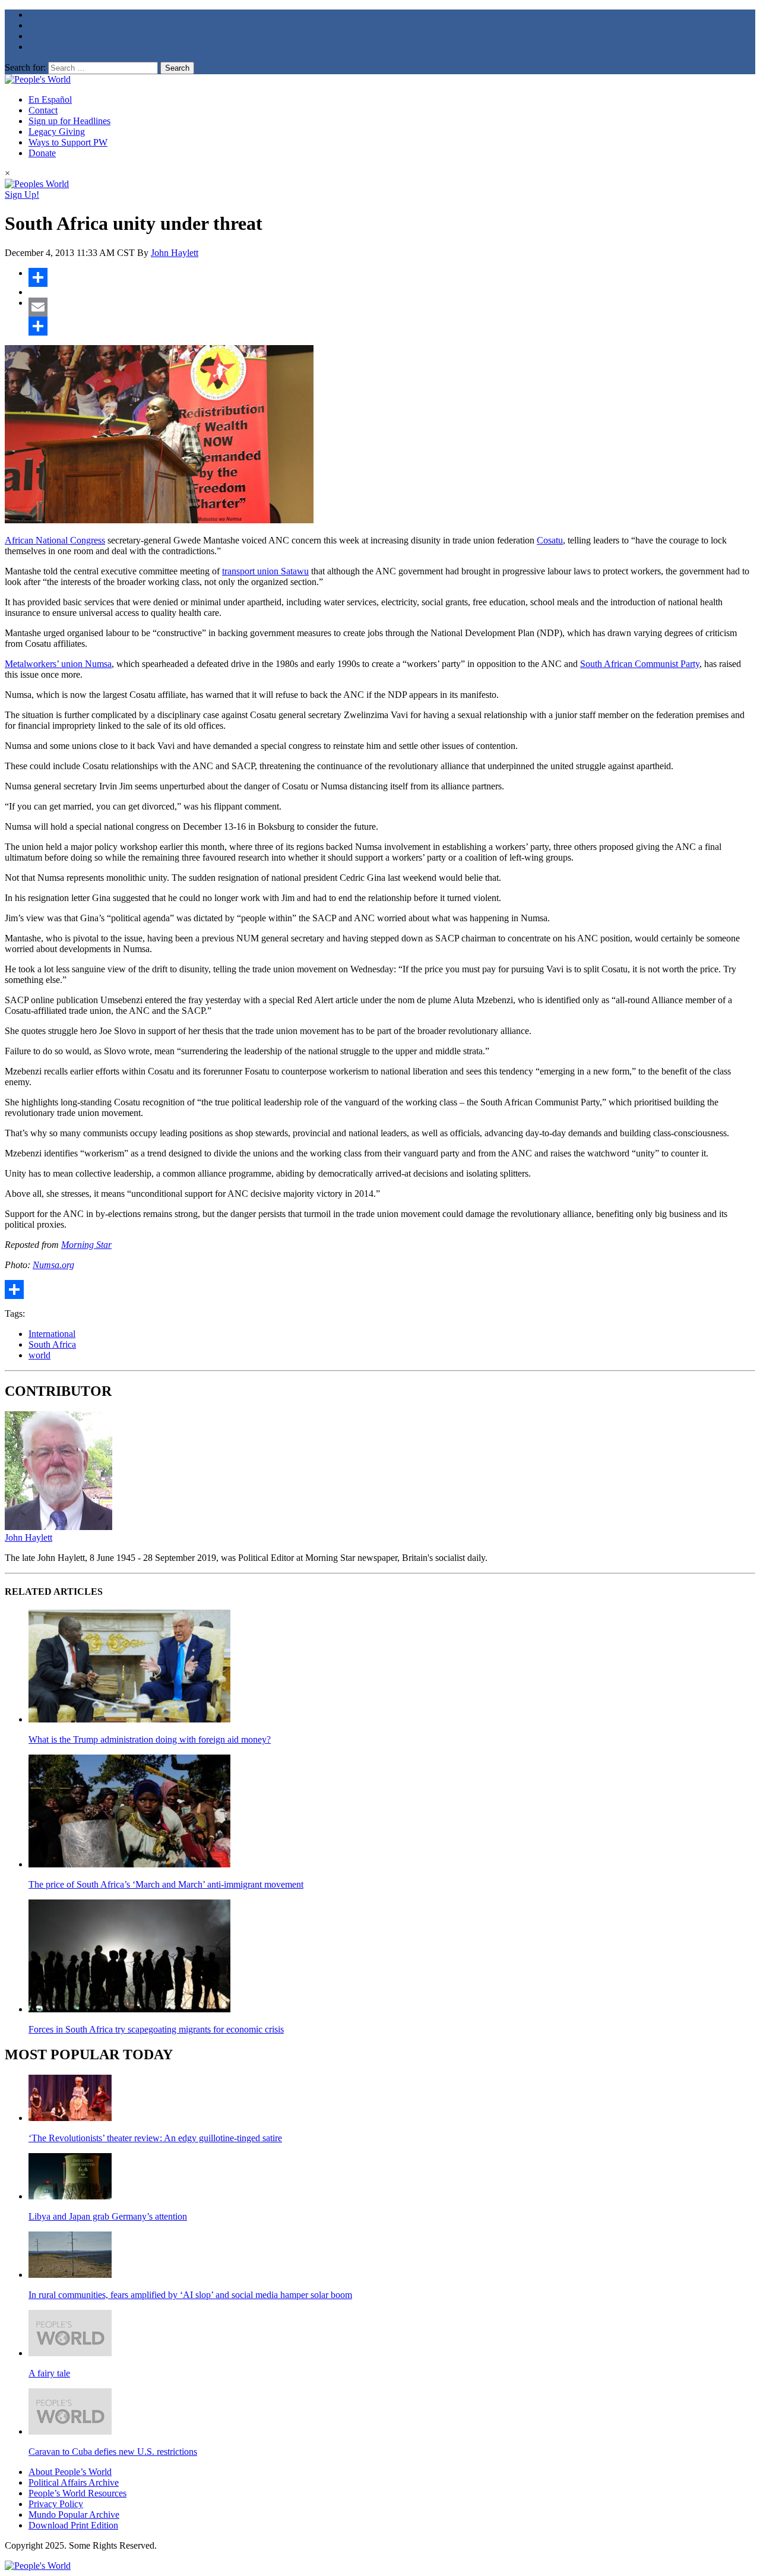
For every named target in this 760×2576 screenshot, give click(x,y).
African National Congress (55, 540)
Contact (43, 110)
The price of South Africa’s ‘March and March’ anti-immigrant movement (166, 1884)
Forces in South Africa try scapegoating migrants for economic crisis (156, 2029)
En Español (50, 99)
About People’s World (70, 2472)
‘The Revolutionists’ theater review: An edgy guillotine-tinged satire (155, 2138)
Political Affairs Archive (74, 2482)
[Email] (392, 307)
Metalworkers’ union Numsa (58, 664)
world (39, 1355)
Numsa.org (53, 1265)
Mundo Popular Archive (74, 2515)
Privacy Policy (56, 2504)
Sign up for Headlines (69, 121)
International (52, 1334)
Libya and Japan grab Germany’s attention (108, 2216)
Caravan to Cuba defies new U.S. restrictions (113, 2452)
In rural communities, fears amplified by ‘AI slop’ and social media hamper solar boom (190, 2295)
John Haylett (175, 253)
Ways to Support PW (68, 142)
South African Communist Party (640, 664)
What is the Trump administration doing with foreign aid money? (150, 1739)
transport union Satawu (265, 571)
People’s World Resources (77, 2493)
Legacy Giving (57, 132)
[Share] (392, 277)
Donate (42, 153)
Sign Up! (22, 195)
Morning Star (86, 1245)
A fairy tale (49, 2373)
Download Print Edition (73, 2525)
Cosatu (550, 540)
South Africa (52, 1344)
